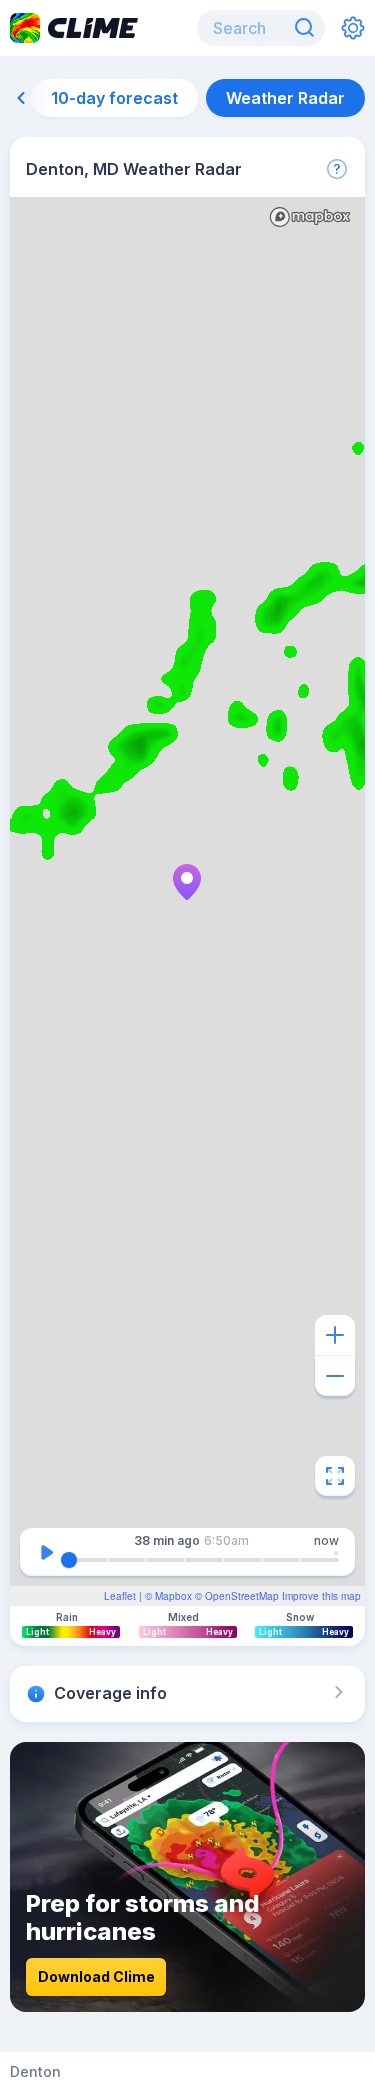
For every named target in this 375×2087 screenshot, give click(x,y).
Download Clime (96, 1976)
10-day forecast (114, 98)
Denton (35, 2072)
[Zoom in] (335, 1335)
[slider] (69, 1560)
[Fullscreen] (335, 1476)
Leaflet (120, 1596)
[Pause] (46, 1552)
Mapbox (173, 1596)
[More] (337, 169)
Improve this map (321, 1596)
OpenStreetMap (242, 1596)
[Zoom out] (335, 1376)
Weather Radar (285, 98)
